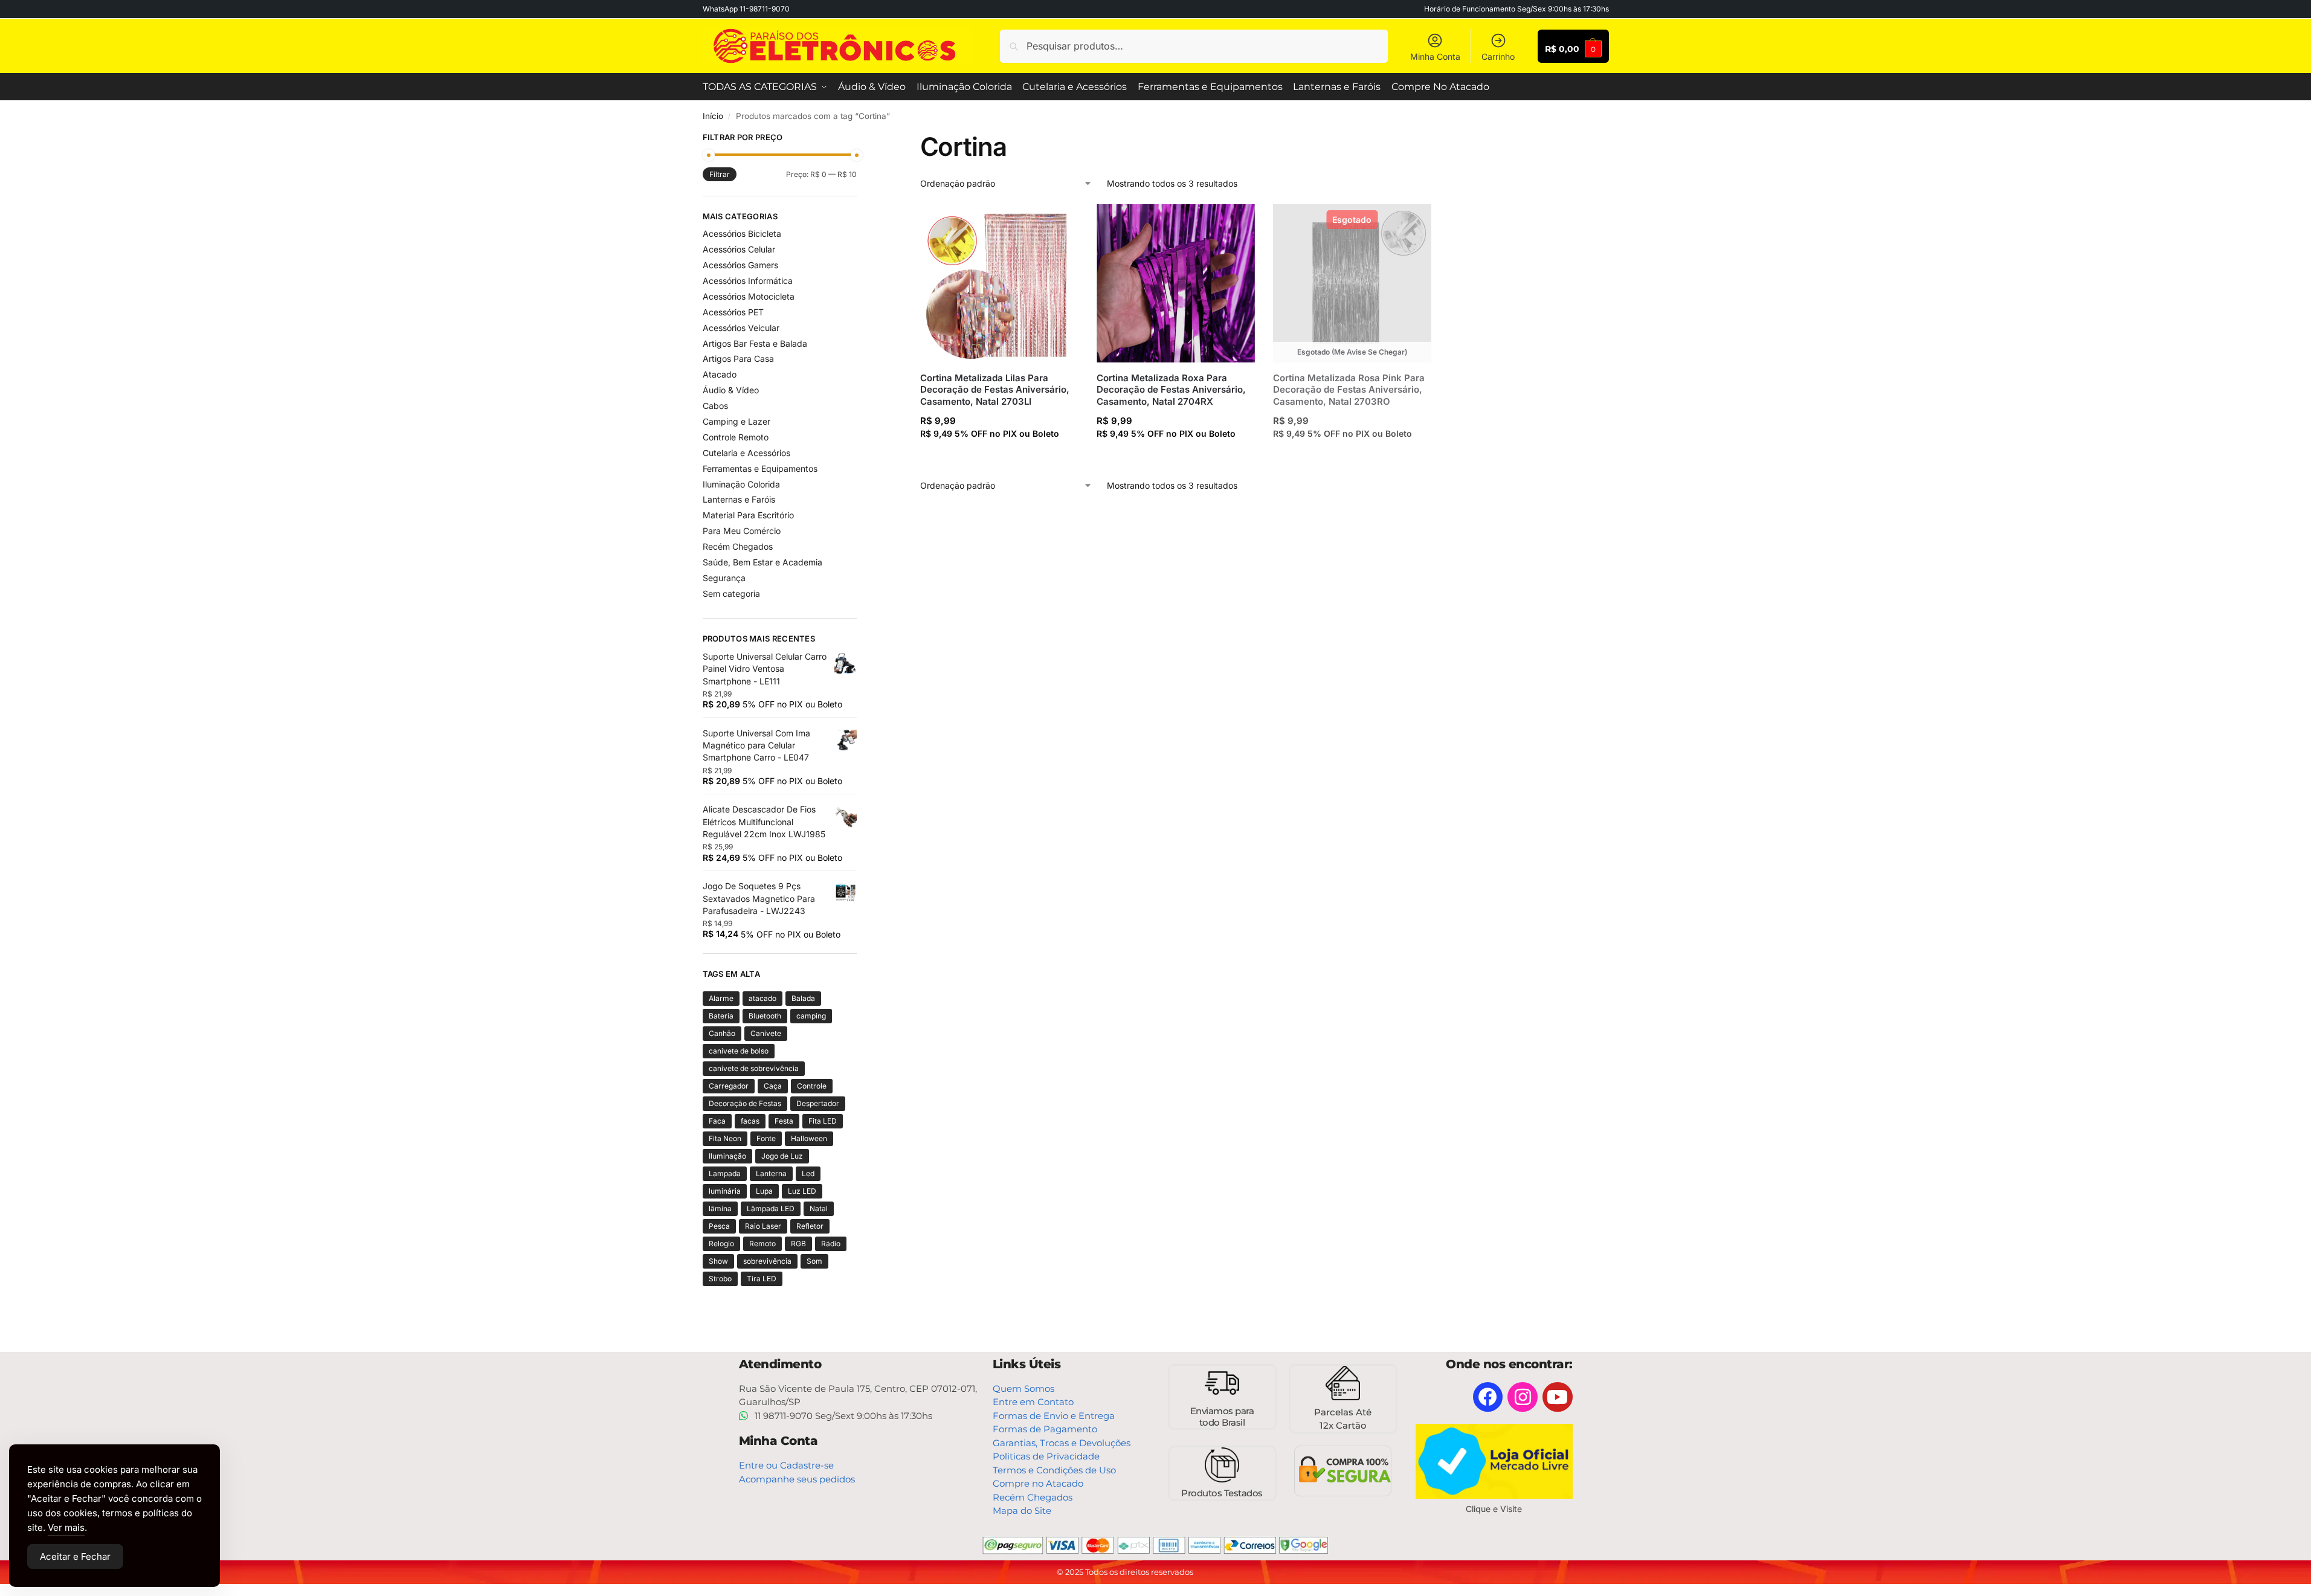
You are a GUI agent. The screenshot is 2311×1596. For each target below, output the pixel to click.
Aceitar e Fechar (75, 1556)
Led (808, 1173)
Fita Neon (725, 1138)
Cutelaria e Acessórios (746, 453)
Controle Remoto (736, 437)
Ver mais (66, 1527)
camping (811, 1016)
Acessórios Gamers (740, 265)
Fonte (766, 1138)
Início (713, 116)
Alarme (721, 998)
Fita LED (823, 1121)
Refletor (810, 1226)
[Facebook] (1488, 1397)
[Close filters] (860, 139)
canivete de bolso (739, 1051)
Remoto (762, 1244)
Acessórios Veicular (741, 328)
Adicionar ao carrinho (999, 457)
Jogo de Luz (782, 1156)
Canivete (766, 1033)
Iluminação (727, 1156)
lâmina (720, 1208)
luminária (725, 1191)
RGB (798, 1244)
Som (814, 1261)
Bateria (721, 1016)
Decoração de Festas (745, 1103)
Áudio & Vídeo (731, 390)
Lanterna (771, 1173)
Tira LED (762, 1279)
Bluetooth (765, 1016)
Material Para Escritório (748, 515)
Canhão (722, 1033)
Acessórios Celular (739, 249)
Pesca (719, 1226)
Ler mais (1352, 457)
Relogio (721, 1244)
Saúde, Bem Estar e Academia (762, 562)
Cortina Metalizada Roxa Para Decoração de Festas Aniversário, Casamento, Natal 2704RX (1171, 390)
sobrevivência (767, 1261)
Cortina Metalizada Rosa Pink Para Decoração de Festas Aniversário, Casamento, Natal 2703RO (1349, 390)
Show (718, 1261)
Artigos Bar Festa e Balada (755, 343)
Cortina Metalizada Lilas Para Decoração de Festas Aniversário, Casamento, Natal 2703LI (995, 390)
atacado (762, 998)
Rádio (831, 1244)
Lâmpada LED (771, 1208)
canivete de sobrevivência (754, 1068)
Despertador (818, 1103)
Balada (803, 998)
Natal (819, 1208)
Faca (717, 1121)
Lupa (764, 1191)
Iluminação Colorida (741, 484)
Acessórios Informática (748, 281)
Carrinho (1498, 56)
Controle (812, 1086)
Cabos (715, 406)
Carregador (729, 1086)
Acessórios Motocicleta (749, 296)
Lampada (725, 1173)
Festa (784, 1121)
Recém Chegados (738, 546)
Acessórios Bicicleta (742, 233)
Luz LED (802, 1191)
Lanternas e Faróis (739, 499)
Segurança (724, 578)
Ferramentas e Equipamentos (760, 468)
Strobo (720, 1279)
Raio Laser (763, 1226)
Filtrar (720, 174)
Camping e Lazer (736, 421)
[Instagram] (1523, 1397)
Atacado (720, 374)
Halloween (809, 1138)
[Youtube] (1558, 1397)
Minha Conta (1435, 56)
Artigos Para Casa (738, 359)
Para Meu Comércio (742, 531)
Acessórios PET (733, 312)
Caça (773, 1086)
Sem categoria (731, 594)
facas (750, 1121)
